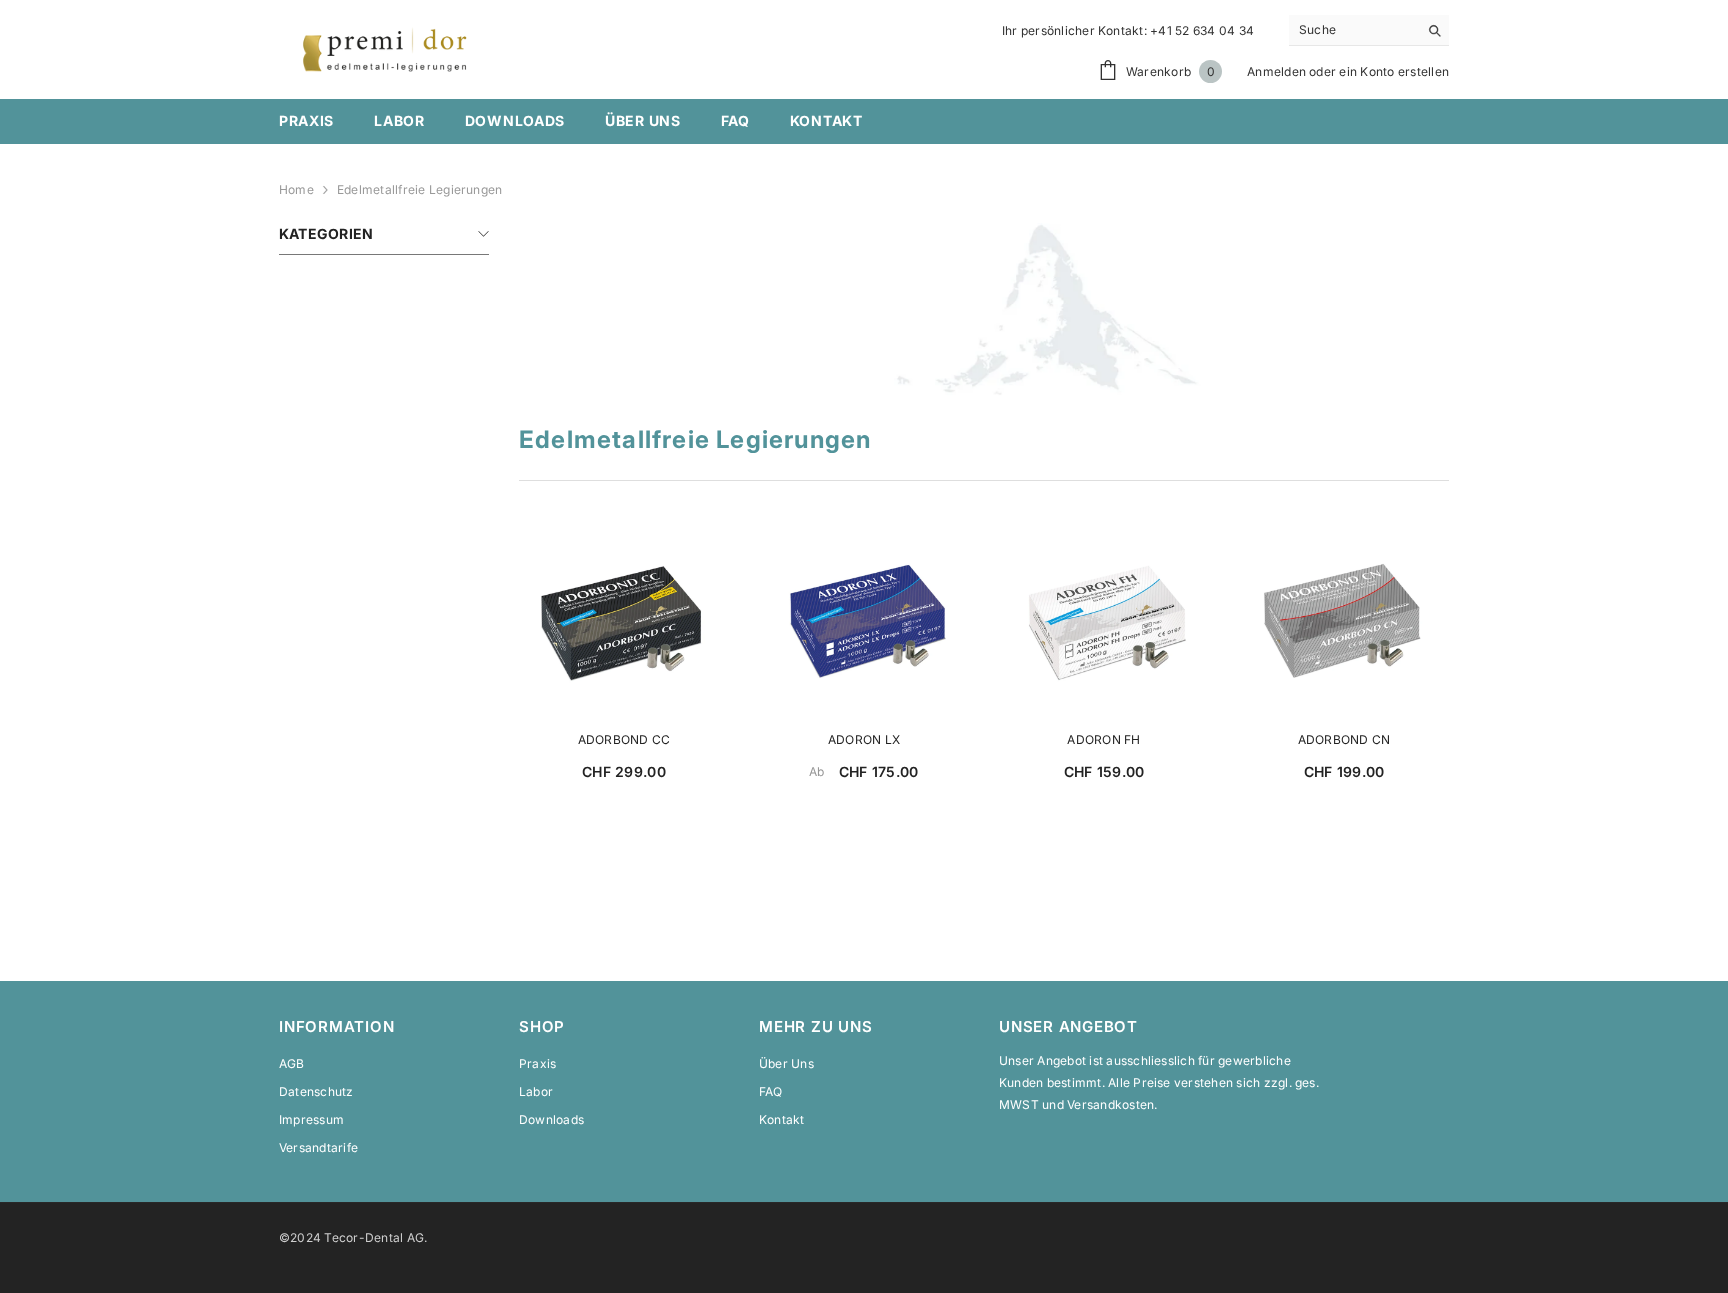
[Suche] (1369, 30)
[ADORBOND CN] (1344, 627)
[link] (984, 309)
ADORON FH (1103, 739)
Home (296, 189)
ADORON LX (864, 739)
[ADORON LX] (864, 627)
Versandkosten (1110, 1104)
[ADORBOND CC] (624, 627)
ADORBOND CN (1344, 739)
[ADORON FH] (1104, 627)
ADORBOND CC (624, 739)
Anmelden (1276, 71)
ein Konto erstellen (1394, 71)
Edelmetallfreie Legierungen (419, 189)
